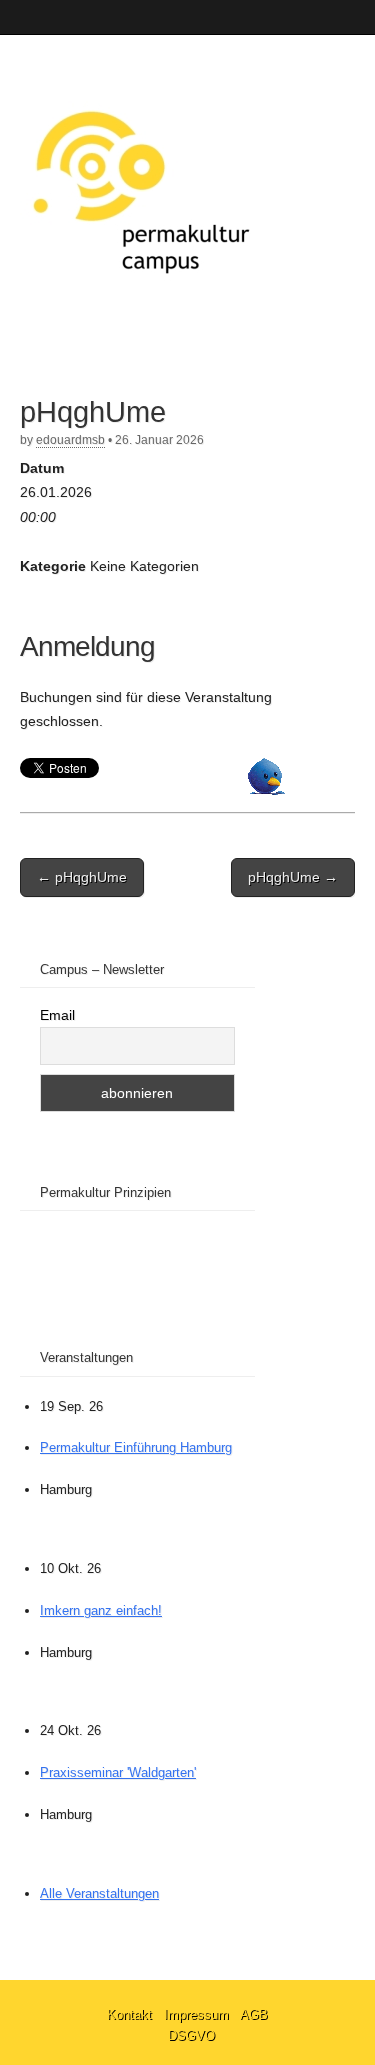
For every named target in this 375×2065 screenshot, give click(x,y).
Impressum (198, 2014)
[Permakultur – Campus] (140, 188)
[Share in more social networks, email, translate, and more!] (266, 790)
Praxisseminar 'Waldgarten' (118, 1772)
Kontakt (131, 2014)
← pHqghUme (82, 877)
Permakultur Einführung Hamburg (136, 1447)
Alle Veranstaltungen (99, 1893)
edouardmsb (70, 440)
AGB (254, 2014)
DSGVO (191, 2035)
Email (57, 1015)
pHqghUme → (293, 877)
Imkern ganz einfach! (101, 1610)
